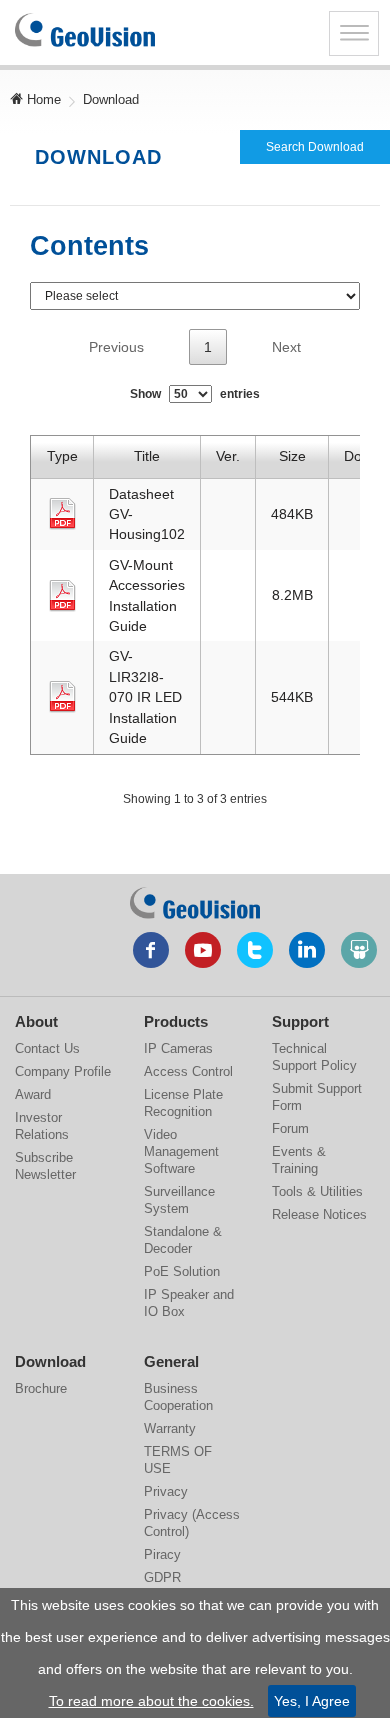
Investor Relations (42, 1126)
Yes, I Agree (312, 1701)
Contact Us (47, 1048)
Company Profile (63, 1071)
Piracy (162, 1554)
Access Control (188, 1071)
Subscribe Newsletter (45, 1166)
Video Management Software (181, 1151)
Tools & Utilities (317, 1191)
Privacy (166, 1491)
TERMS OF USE (178, 1460)
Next (286, 347)
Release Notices (319, 1214)
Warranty (170, 1428)
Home (42, 99)
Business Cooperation (178, 1397)
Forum (290, 1128)
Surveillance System (179, 1200)
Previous (116, 347)
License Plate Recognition (183, 1103)
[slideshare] (359, 950)
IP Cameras (178, 1048)
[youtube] (203, 950)
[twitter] (255, 950)
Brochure (41, 1388)
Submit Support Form (317, 1097)
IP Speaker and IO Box (189, 1303)
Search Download (315, 147)
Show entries (195, 394)
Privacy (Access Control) (192, 1523)
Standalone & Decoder (183, 1240)
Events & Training (299, 1160)
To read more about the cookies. (151, 1701)
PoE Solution (182, 1271)
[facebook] (151, 950)
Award (33, 1094)
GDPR (162, 1577)
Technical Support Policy (314, 1057)
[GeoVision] (195, 903)
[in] (307, 950)
